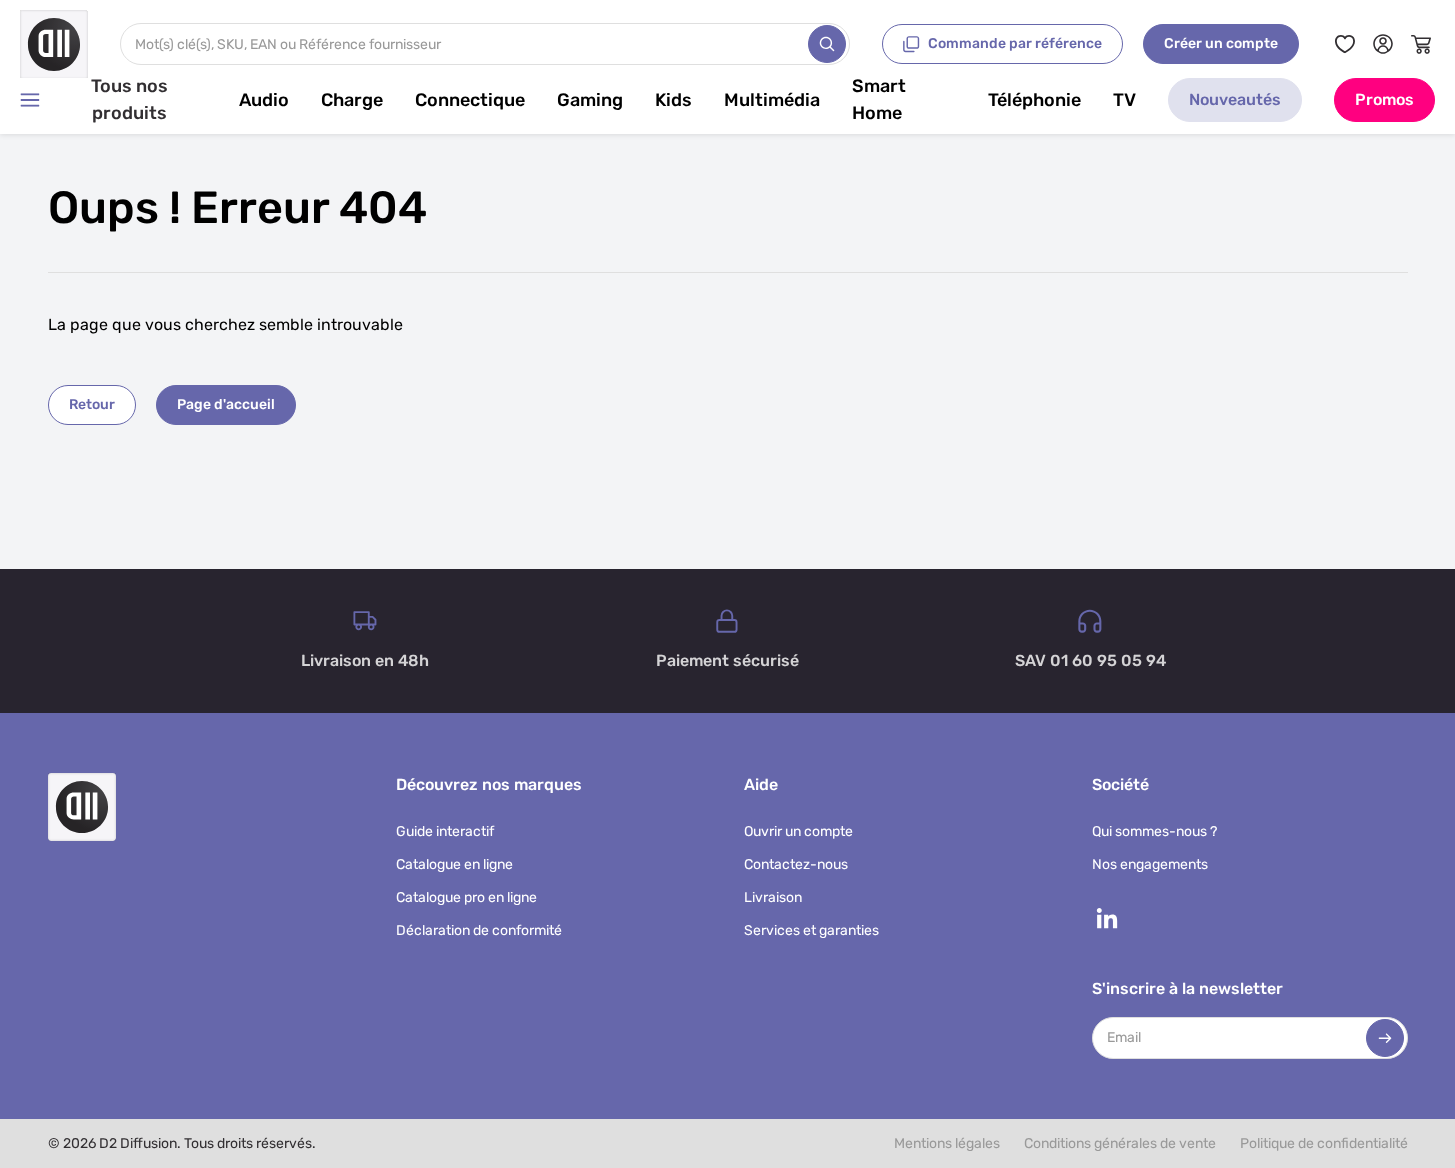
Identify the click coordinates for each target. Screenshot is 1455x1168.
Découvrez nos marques (489, 784)
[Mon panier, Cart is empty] (1421, 44)
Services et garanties (811, 930)
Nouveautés (1235, 99)
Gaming (590, 100)
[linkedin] (1107, 918)
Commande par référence (1015, 43)
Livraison (773, 897)
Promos (1384, 99)
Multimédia (772, 100)
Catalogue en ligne (454, 864)
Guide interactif (445, 831)
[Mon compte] (1383, 44)
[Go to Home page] (54, 43)
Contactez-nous (796, 864)
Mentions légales (947, 1143)
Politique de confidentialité (1324, 1143)
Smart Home (879, 99)
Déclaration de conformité (479, 930)
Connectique (470, 100)
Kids (673, 100)
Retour (92, 404)
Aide (761, 784)
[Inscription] (1385, 1038)
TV (1124, 100)
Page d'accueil (226, 404)
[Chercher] (827, 44)
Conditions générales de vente (1120, 1143)
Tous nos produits (129, 99)
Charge (352, 100)
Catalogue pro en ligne (466, 897)
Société (1120, 784)
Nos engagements (1150, 864)
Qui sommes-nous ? (1154, 831)
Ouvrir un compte (798, 831)
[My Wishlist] (1345, 44)
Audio (264, 100)
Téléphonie (1034, 100)
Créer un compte (1221, 43)
